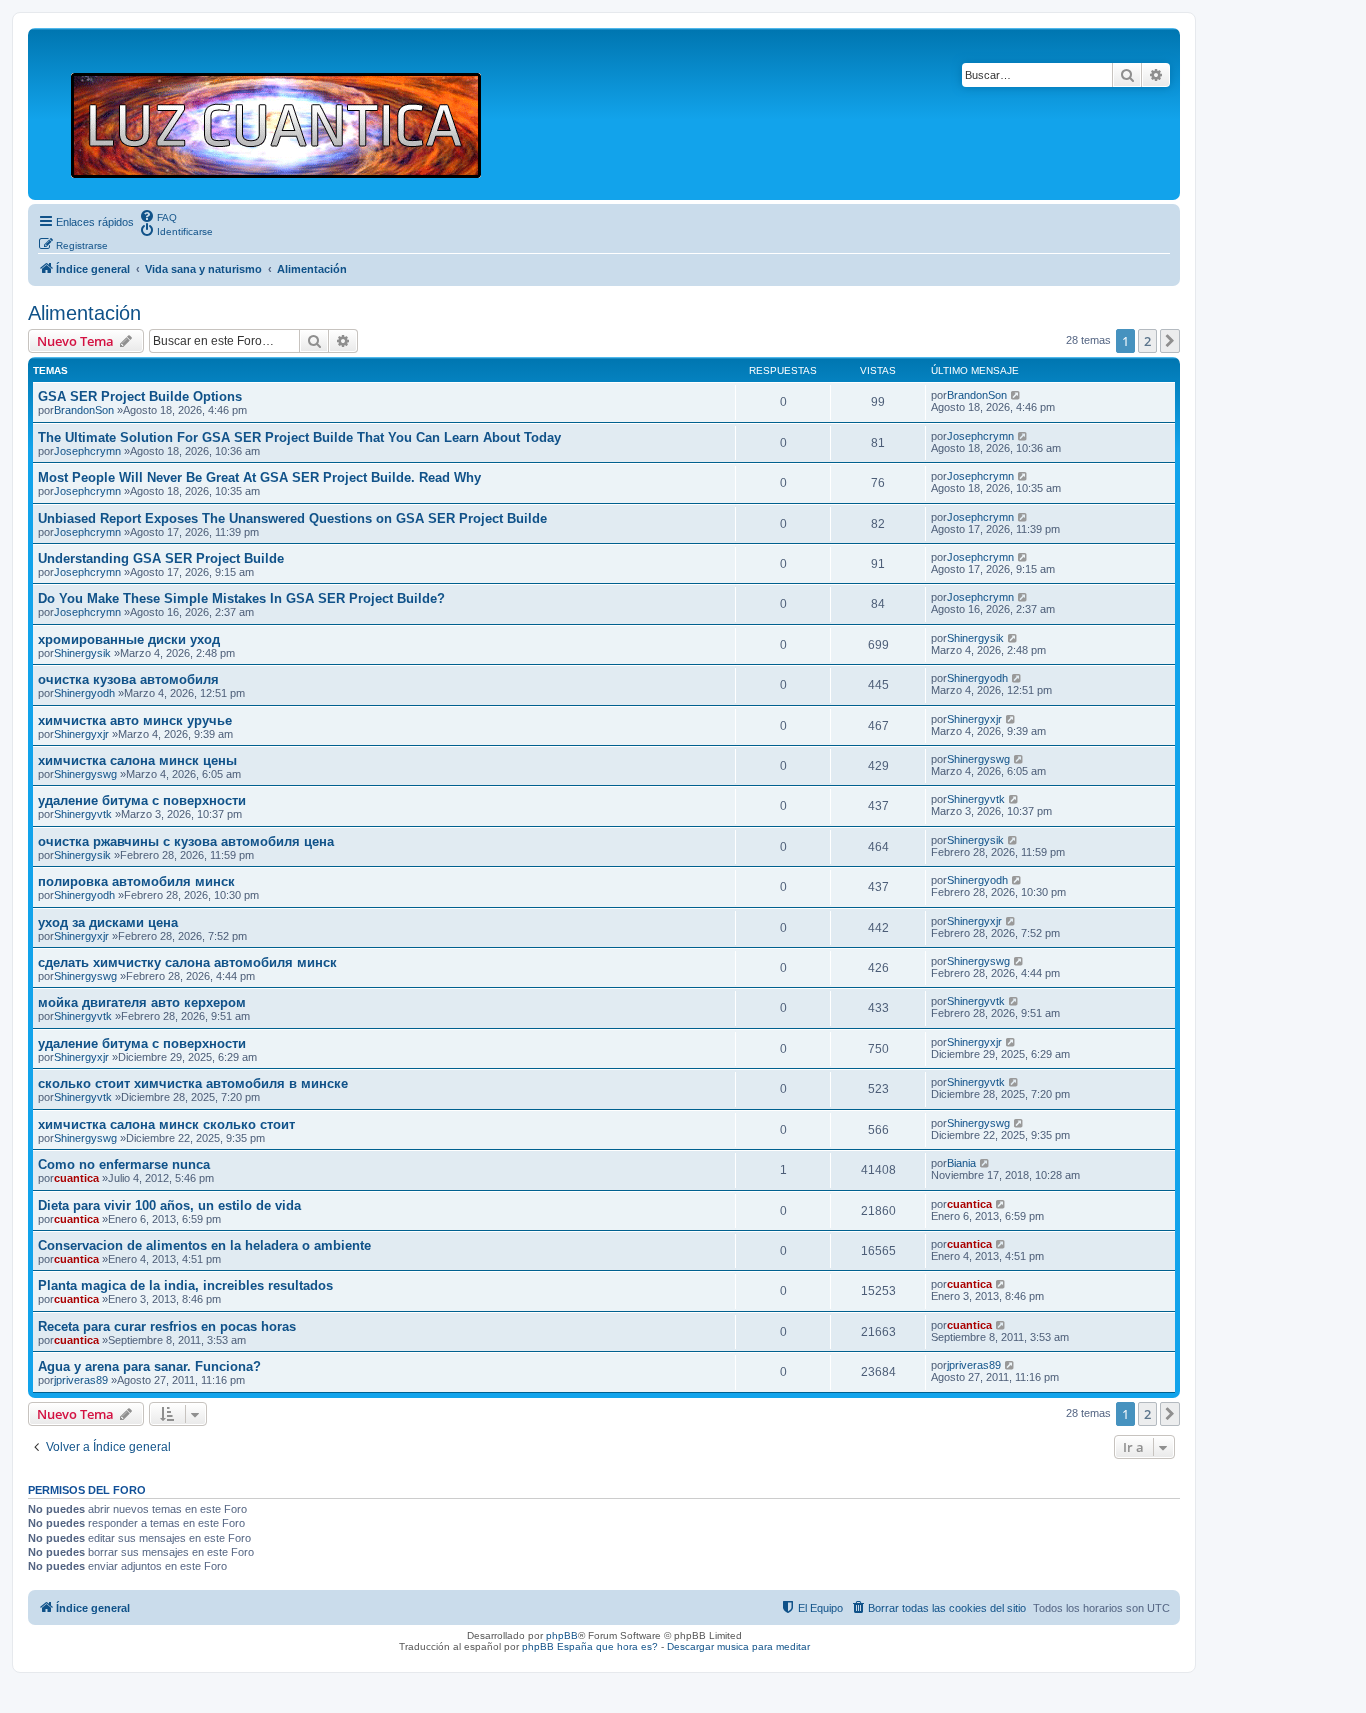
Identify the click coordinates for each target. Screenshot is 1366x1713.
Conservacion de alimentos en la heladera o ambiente (204, 1245)
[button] (1170, 341)
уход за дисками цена (108, 922)
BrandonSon (84, 410)
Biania (961, 1163)
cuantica (76, 1178)
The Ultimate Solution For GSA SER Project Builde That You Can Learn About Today (299, 437)
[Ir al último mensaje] (1016, 395)
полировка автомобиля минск (136, 881)
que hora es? (627, 1646)
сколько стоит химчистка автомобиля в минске (193, 1083)
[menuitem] (158, 216)
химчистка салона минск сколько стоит (166, 1124)
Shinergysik (82, 653)
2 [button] (1147, 341)
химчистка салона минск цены (137, 760)
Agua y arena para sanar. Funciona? (149, 1366)
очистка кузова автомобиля (128, 679)
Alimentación (84, 313)
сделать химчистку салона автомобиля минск (187, 962)
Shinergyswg (85, 774)
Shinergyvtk (83, 814)
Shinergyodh (84, 693)
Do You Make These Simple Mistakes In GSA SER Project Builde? (241, 598)
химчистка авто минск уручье (135, 720)
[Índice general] (284, 114)
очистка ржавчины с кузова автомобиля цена (186, 841)
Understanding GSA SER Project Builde (161, 558)
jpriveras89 (81, 1380)
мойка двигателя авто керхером (142, 1002)
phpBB (562, 1635)
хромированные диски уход (129, 639)
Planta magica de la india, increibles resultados (185, 1285)
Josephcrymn (87, 451)
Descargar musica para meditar (738, 1646)
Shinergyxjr (81, 734)
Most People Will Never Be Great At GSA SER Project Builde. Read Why (259, 477)
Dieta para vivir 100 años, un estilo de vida (169, 1205)
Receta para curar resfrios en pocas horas (167, 1326)
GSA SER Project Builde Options (140, 396)
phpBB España (557, 1646)
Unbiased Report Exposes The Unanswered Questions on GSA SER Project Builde (292, 518)
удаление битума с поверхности (142, 800)
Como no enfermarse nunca (124, 1164)
